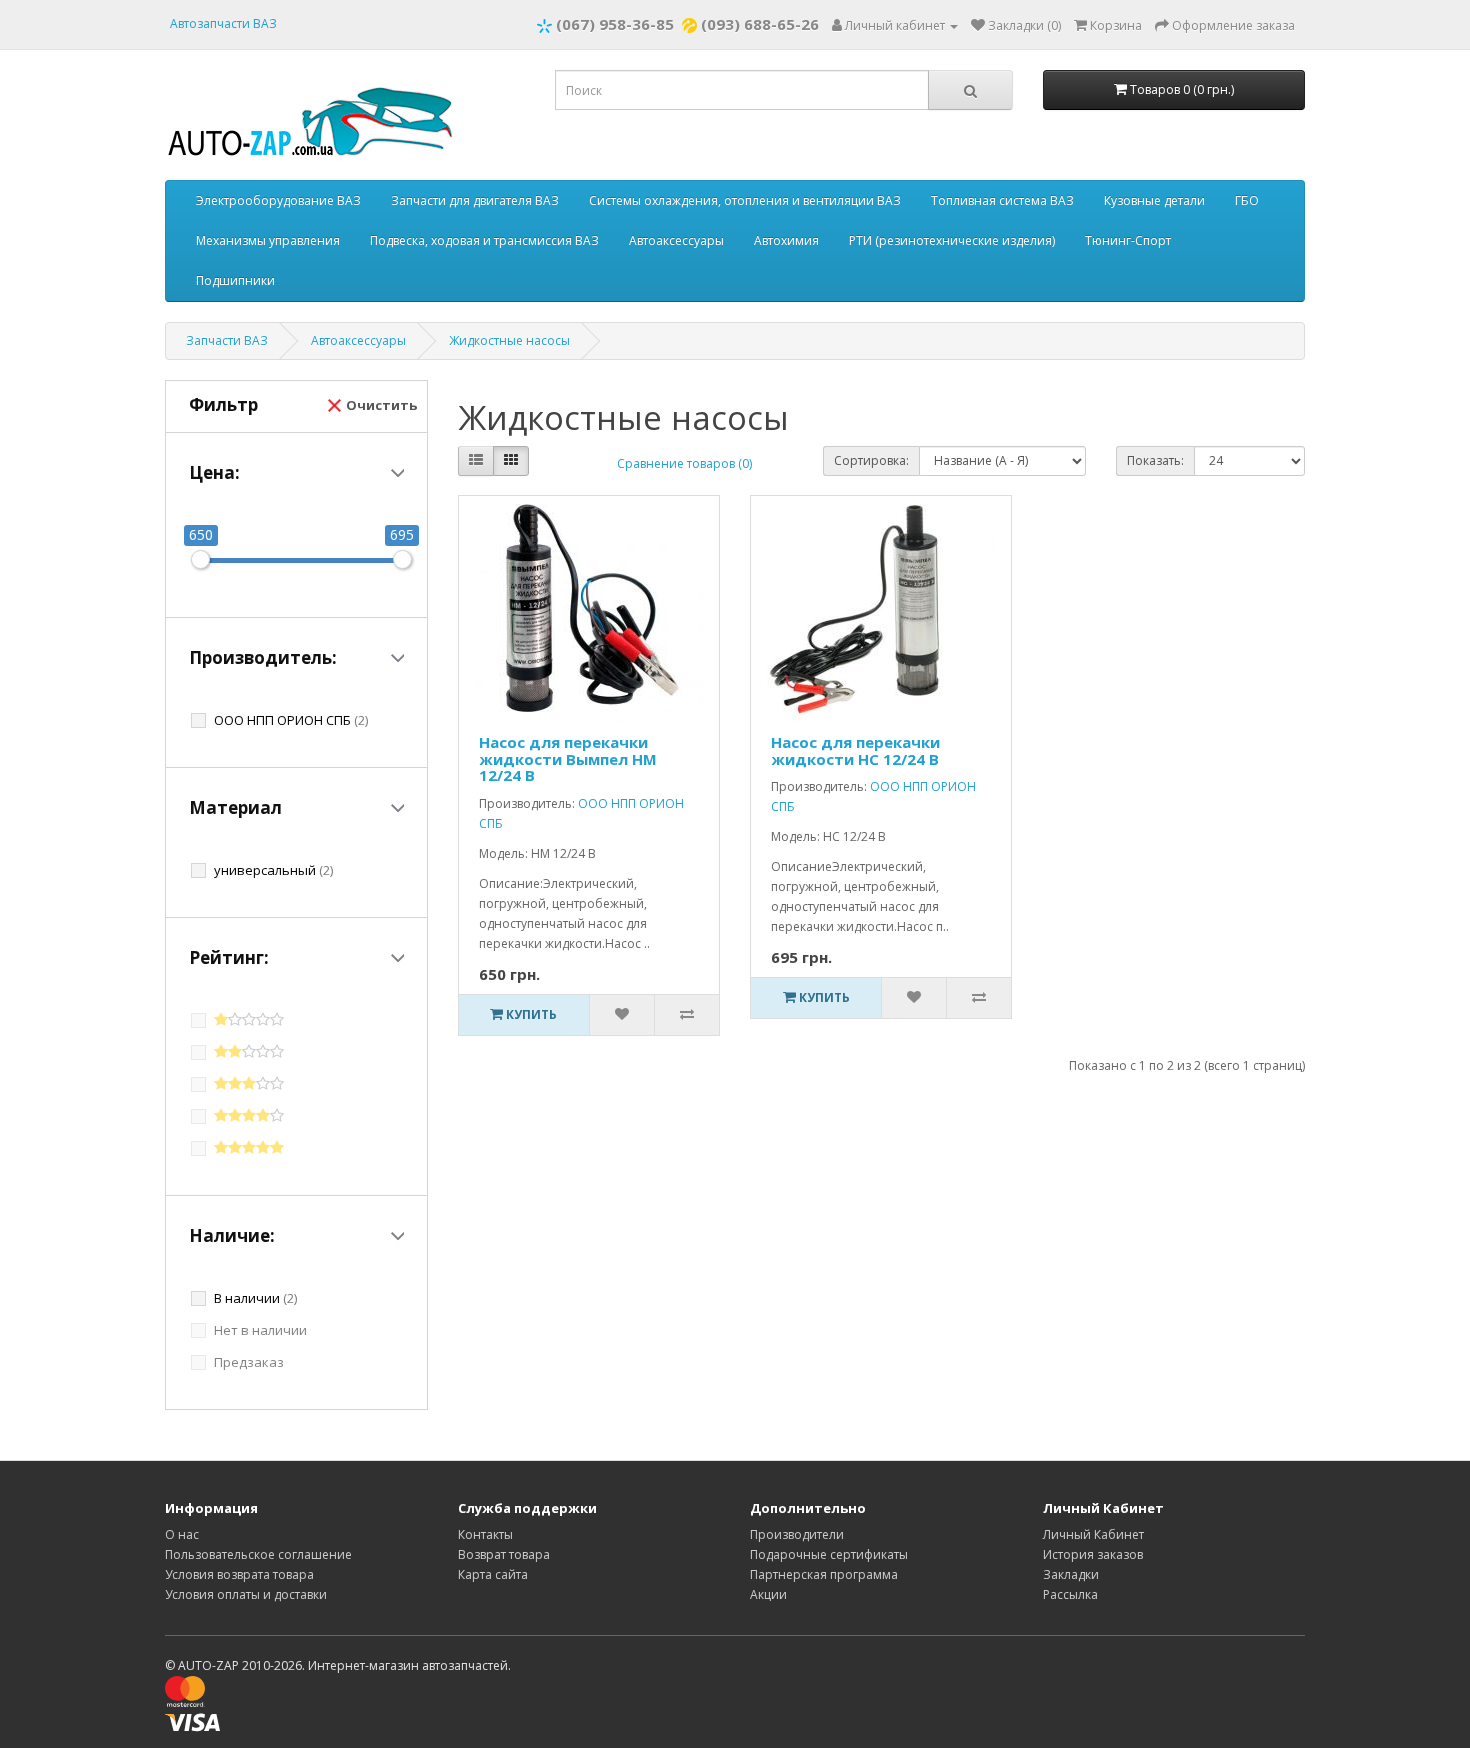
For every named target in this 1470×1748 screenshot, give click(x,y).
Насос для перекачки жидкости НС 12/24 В (855, 750)
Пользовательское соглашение (258, 1554)
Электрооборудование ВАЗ (278, 200)
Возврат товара (504, 1554)
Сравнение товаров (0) (684, 463)
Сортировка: (871, 460)
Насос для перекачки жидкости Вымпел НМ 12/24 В (568, 758)
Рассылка (1070, 1594)
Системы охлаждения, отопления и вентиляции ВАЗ (745, 200)
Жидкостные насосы (509, 340)
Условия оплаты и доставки (246, 1594)
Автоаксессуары (676, 240)
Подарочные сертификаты (829, 1554)
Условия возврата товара (239, 1574)
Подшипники (235, 280)
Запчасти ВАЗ (227, 340)
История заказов (1093, 1554)
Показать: (1155, 460)
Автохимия (786, 240)
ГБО (1247, 200)
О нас (182, 1534)
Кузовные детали (1154, 200)
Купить (530, 1014)
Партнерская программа (824, 1574)
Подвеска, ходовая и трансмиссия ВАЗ (484, 240)
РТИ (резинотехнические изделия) (952, 240)
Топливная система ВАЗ (1002, 200)
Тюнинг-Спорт (1128, 240)
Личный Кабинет (1093, 1534)
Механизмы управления (268, 240)
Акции (768, 1594)
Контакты (485, 1534)
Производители (797, 1534)
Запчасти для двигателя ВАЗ (475, 200)
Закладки (1071, 1574)
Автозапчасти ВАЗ (223, 23)
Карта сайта (493, 1574)
